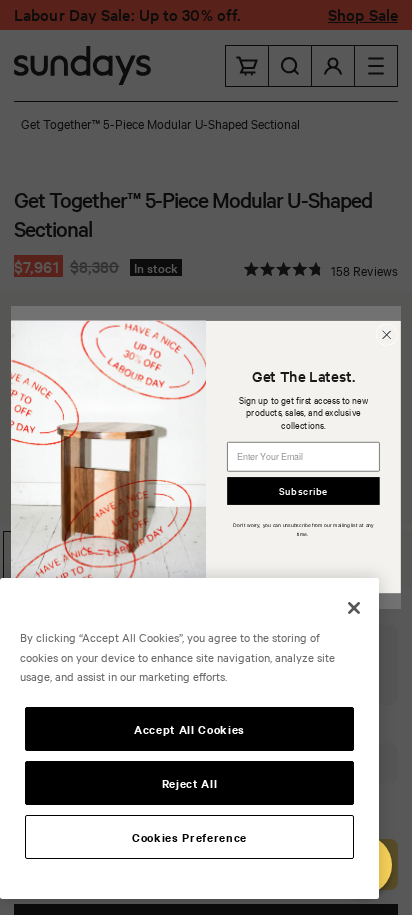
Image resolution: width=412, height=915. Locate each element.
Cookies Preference (189, 837)
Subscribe (303, 490)
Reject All (190, 783)
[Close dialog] (386, 334)
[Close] (354, 608)
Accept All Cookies (189, 729)
